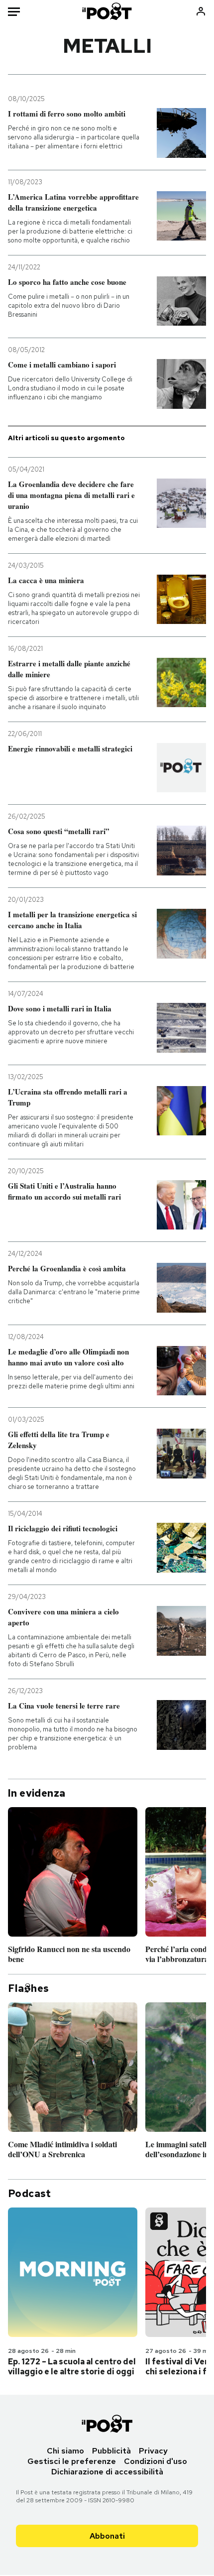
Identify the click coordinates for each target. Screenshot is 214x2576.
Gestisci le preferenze (72, 2461)
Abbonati (107, 2536)
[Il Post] (107, 11)
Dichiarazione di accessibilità (107, 2472)
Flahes (28, 1988)
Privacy (153, 2451)
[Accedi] (201, 11)
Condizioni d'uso (156, 2461)
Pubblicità (111, 2451)
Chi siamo (65, 2451)
